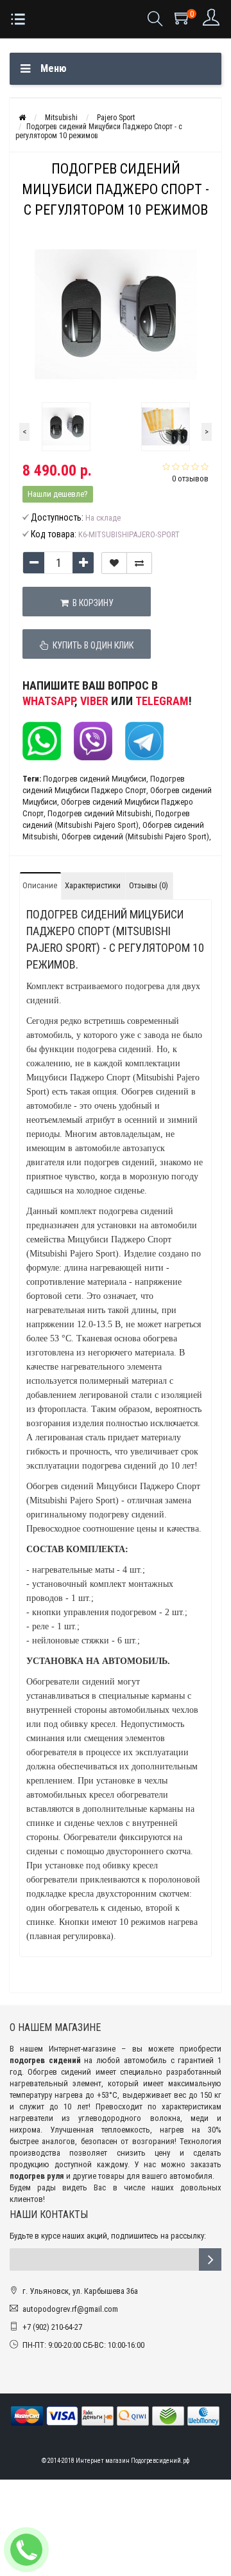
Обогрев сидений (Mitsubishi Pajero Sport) (135, 836)
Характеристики (93, 885)
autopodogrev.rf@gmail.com (70, 2309)
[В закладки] (114, 563)
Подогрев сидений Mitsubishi (99, 813)
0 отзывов (190, 479)
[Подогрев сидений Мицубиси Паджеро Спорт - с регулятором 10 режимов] (66, 427)
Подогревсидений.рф (160, 2461)
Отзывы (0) (149, 885)
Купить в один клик (91, 645)
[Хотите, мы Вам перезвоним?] (26, 2550)
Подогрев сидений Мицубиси (95, 779)
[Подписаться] (210, 2259)
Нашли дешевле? (58, 494)
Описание (40, 885)
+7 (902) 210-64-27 (52, 2327)
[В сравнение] (139, 563)
